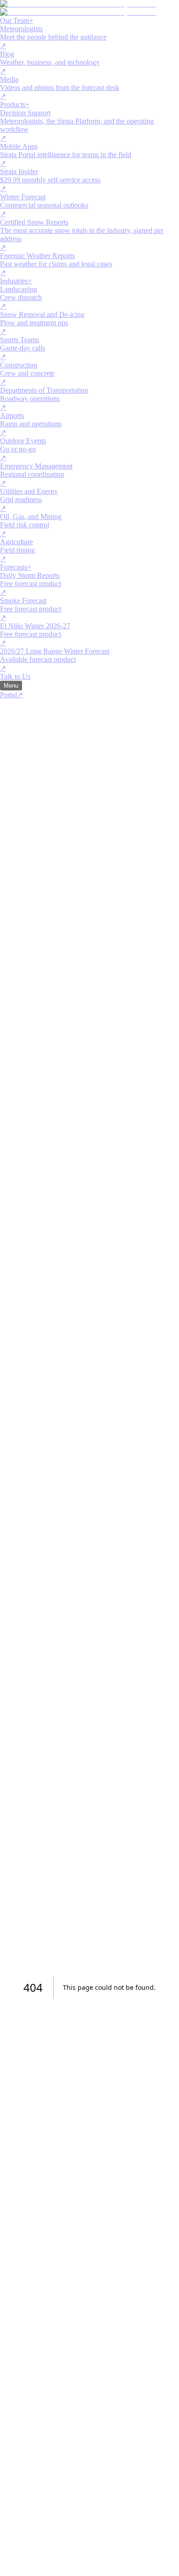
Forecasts (16, 567)
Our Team (17, 20)
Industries (16, 281)
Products (15, 105)
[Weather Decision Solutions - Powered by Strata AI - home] (78, 8)
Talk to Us (15, 676)
